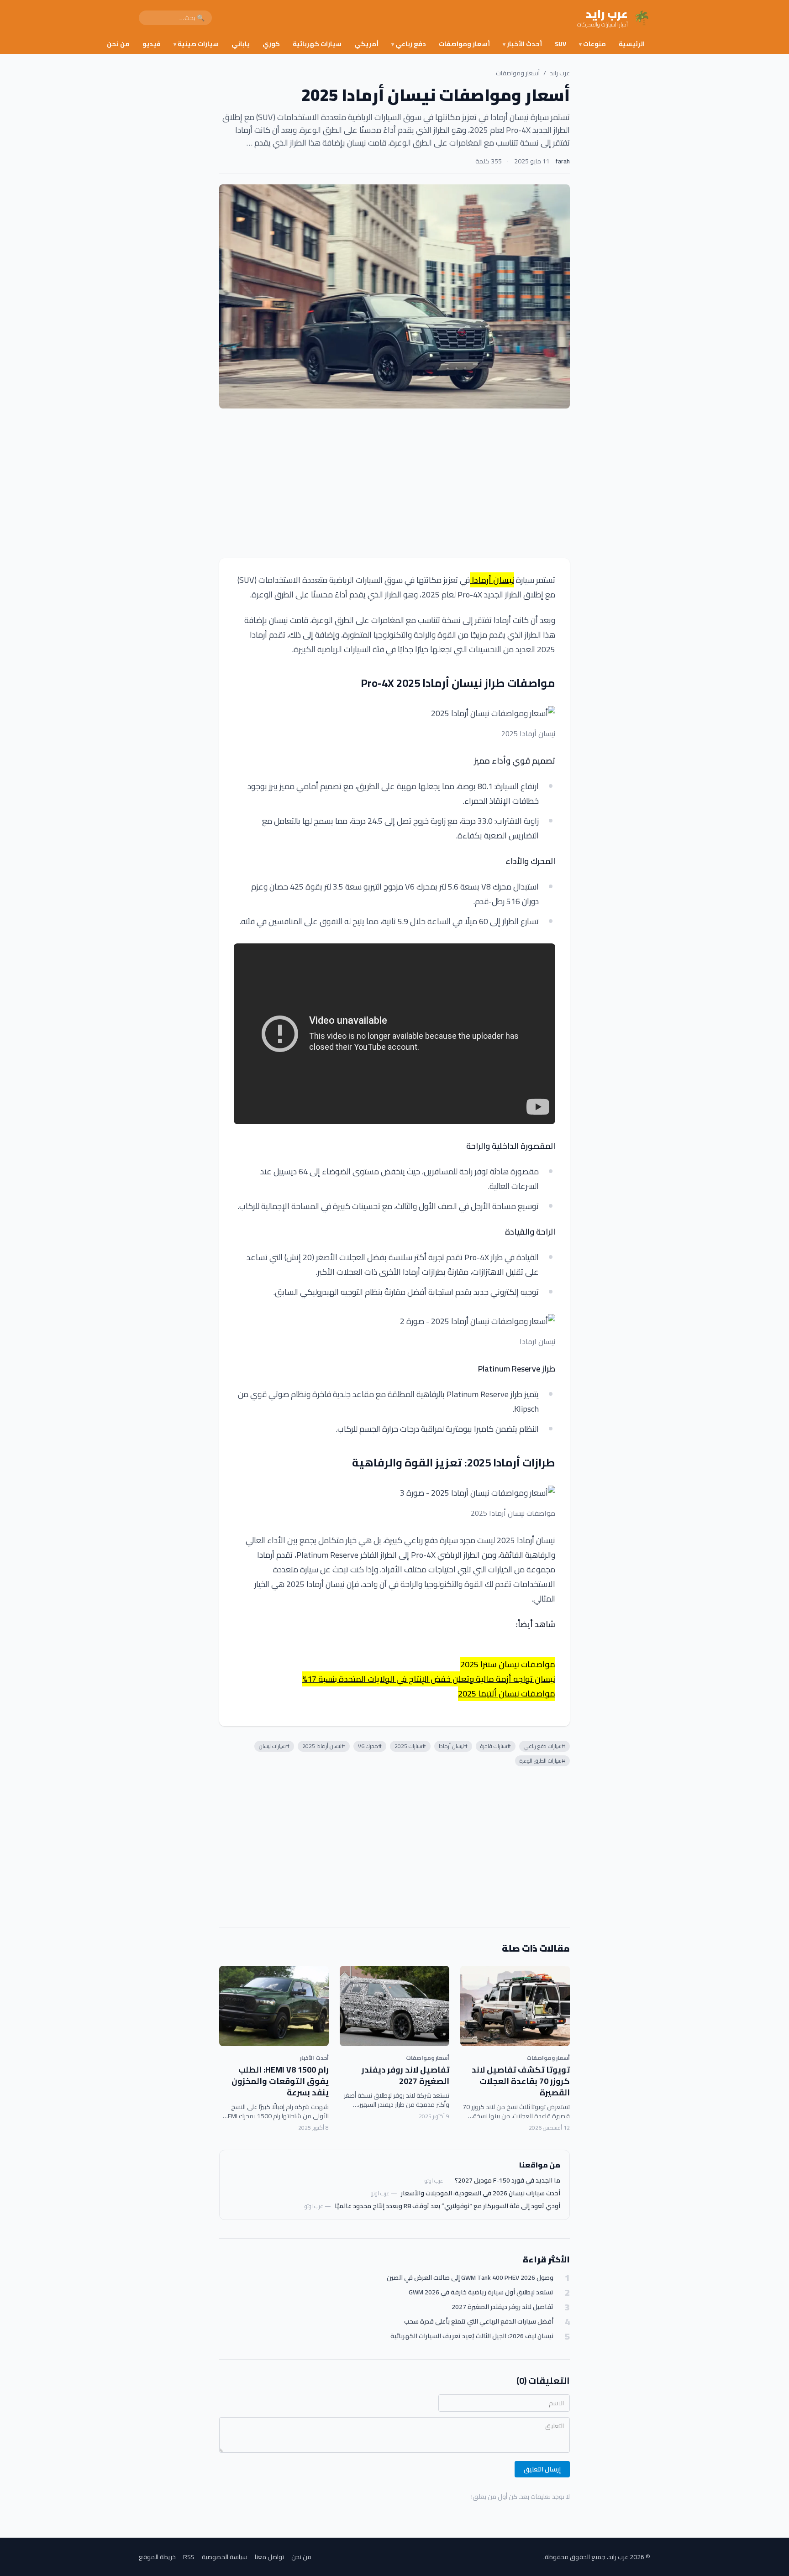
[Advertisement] (394, 483)
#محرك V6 (370, 1746)
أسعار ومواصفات (464, 44)
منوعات (592, 44)
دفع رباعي (409, 44)
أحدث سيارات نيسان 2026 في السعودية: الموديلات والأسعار (481, 2193)
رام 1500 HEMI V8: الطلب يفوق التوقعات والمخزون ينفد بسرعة (280, 2081)
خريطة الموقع (157, 2557)
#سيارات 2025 (410, 1746)
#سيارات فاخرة (496, 1746)
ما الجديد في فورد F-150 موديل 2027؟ (508, 2180)
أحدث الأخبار (522, 44)
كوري (271, 44)
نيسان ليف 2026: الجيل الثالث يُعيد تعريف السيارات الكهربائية (472, 2336)
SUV (560, 44)
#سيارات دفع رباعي (544, 1746)
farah (563, 161)
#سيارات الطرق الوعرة (542, 1761)
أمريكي (366, 44)
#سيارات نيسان (274, 1746)
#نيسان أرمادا (453, 1746)
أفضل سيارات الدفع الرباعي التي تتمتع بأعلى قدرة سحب (479, 2322)
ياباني (241, 44)
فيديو (152, 44)
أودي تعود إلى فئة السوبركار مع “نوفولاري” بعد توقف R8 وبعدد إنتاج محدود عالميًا (447, 2206)
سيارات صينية (196, 44)
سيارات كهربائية (317, 44)
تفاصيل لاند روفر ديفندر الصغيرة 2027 (405, 2075)
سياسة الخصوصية (225, 2557)
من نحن (118, 44)
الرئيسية (632, 44)
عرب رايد (560, 73)
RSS (189, 2557)
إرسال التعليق (542, 2469)
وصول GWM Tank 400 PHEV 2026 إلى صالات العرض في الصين (470, 2278)
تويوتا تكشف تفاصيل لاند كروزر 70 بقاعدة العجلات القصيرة (521, 2081)
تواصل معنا (269, 2557)
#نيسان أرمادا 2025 (324, 1746)
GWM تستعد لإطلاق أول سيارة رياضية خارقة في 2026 (481, 2292)
